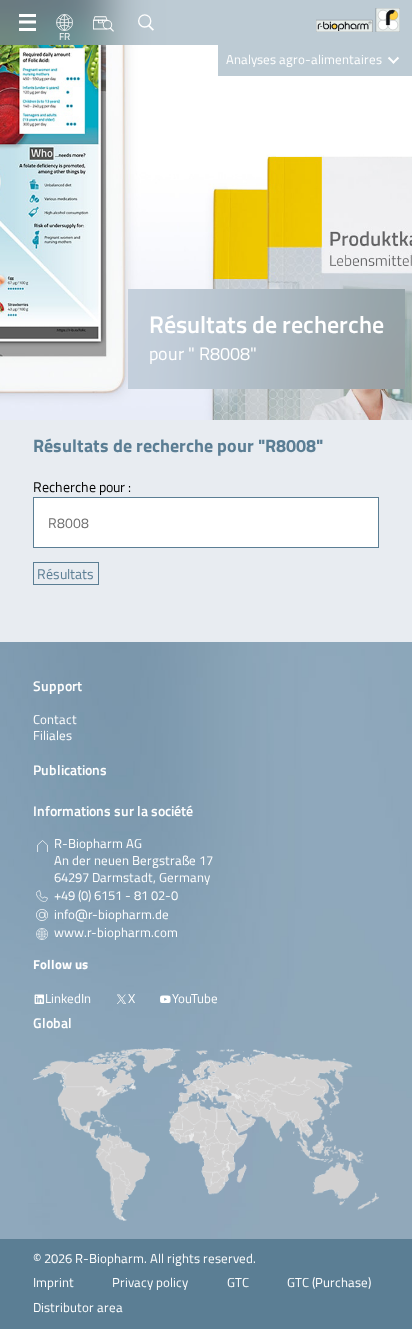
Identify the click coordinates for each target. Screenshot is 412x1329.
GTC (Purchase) (329, 1282)
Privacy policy (150, 1282)
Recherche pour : (82, 486)
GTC (238, 1282)
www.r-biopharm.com (116, 933)
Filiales (52, 735)
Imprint (53, 1282)
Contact (55, 719)
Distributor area (78, 1307)
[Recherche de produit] (103, 23)
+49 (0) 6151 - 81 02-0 (116, 896)
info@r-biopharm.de (111, 915)
